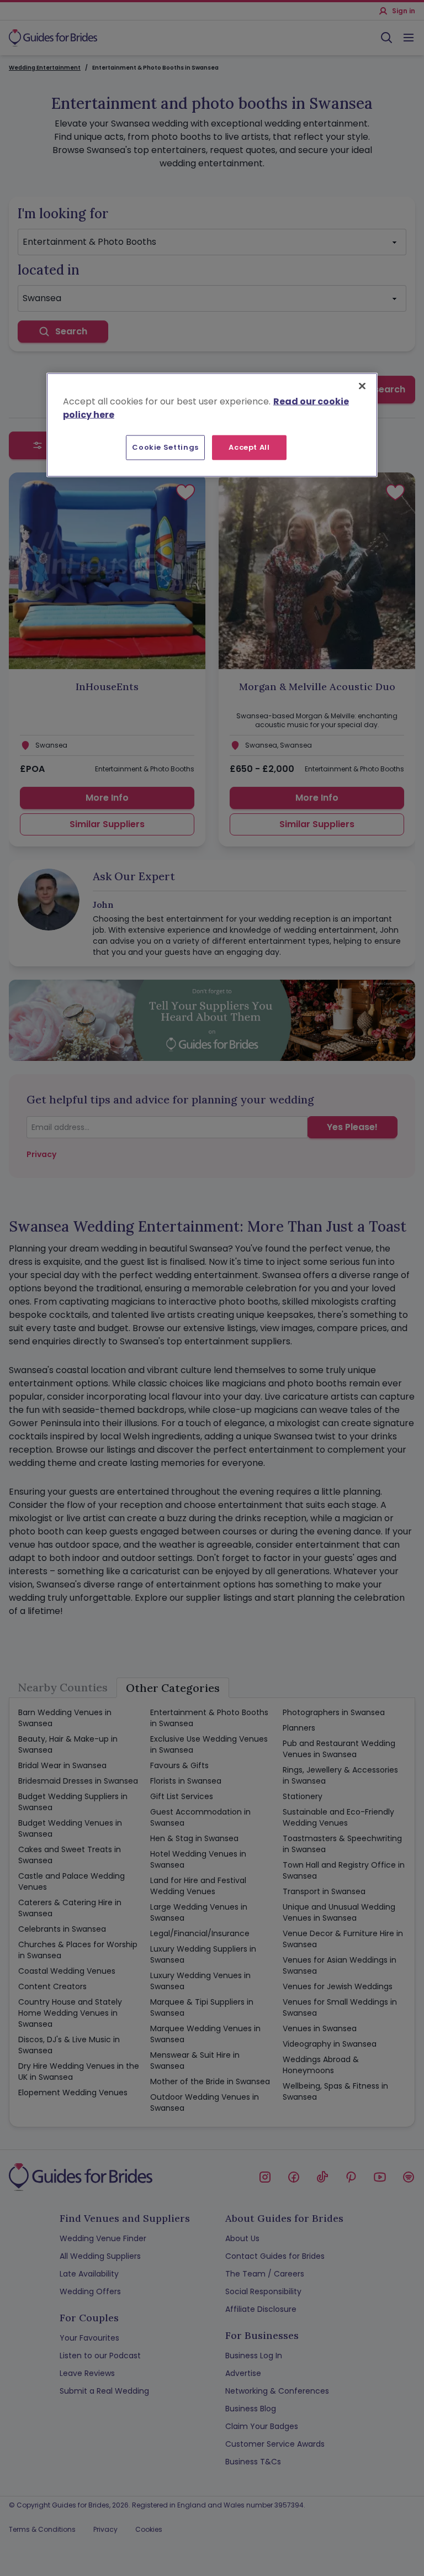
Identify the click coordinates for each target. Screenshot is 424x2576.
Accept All (249, 447)
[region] (212, 425)
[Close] (362, 386)
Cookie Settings (165, 447)
